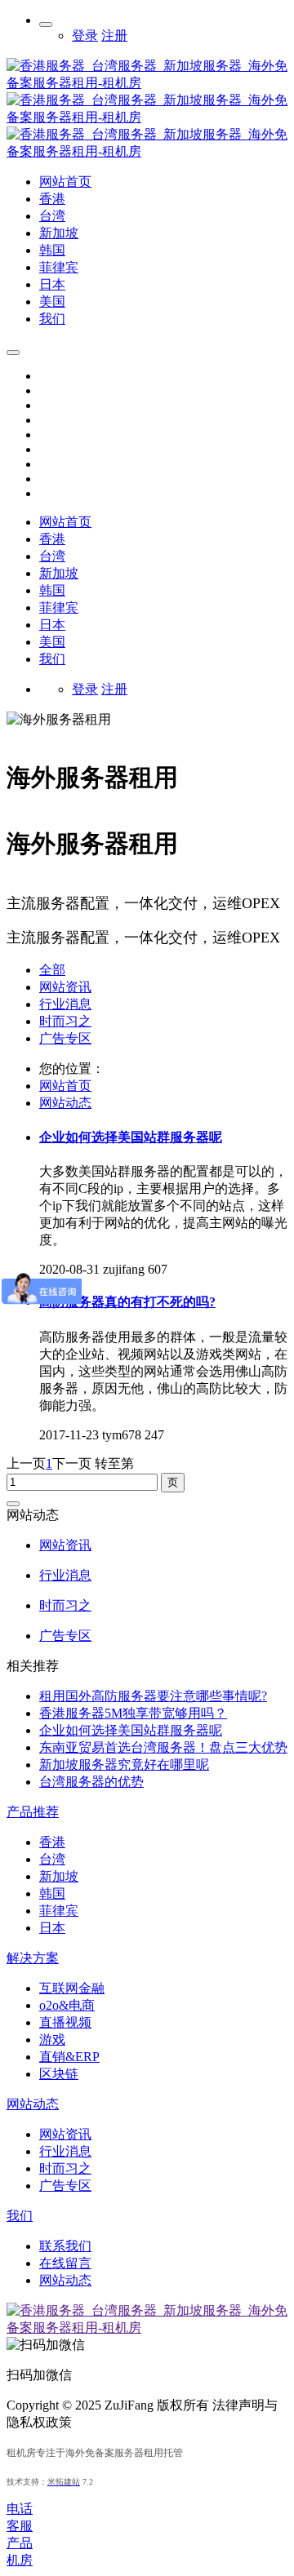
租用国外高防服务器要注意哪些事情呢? (153, 1696)
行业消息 (65, 1004)
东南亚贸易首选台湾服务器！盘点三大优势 (163, 1747)
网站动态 (65, 1103)
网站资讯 (65, 987)
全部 (52, 970)
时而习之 (65, 1021)
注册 (114, 35)
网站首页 (65, 522)
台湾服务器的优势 (91, 1782)
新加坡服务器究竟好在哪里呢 (124, 1765)
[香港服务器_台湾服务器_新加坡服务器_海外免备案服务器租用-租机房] (147, 151)
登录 (85, 35)
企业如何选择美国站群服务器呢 (131, 1730)
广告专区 (65, 1038)
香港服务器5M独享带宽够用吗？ (133, 1713)
